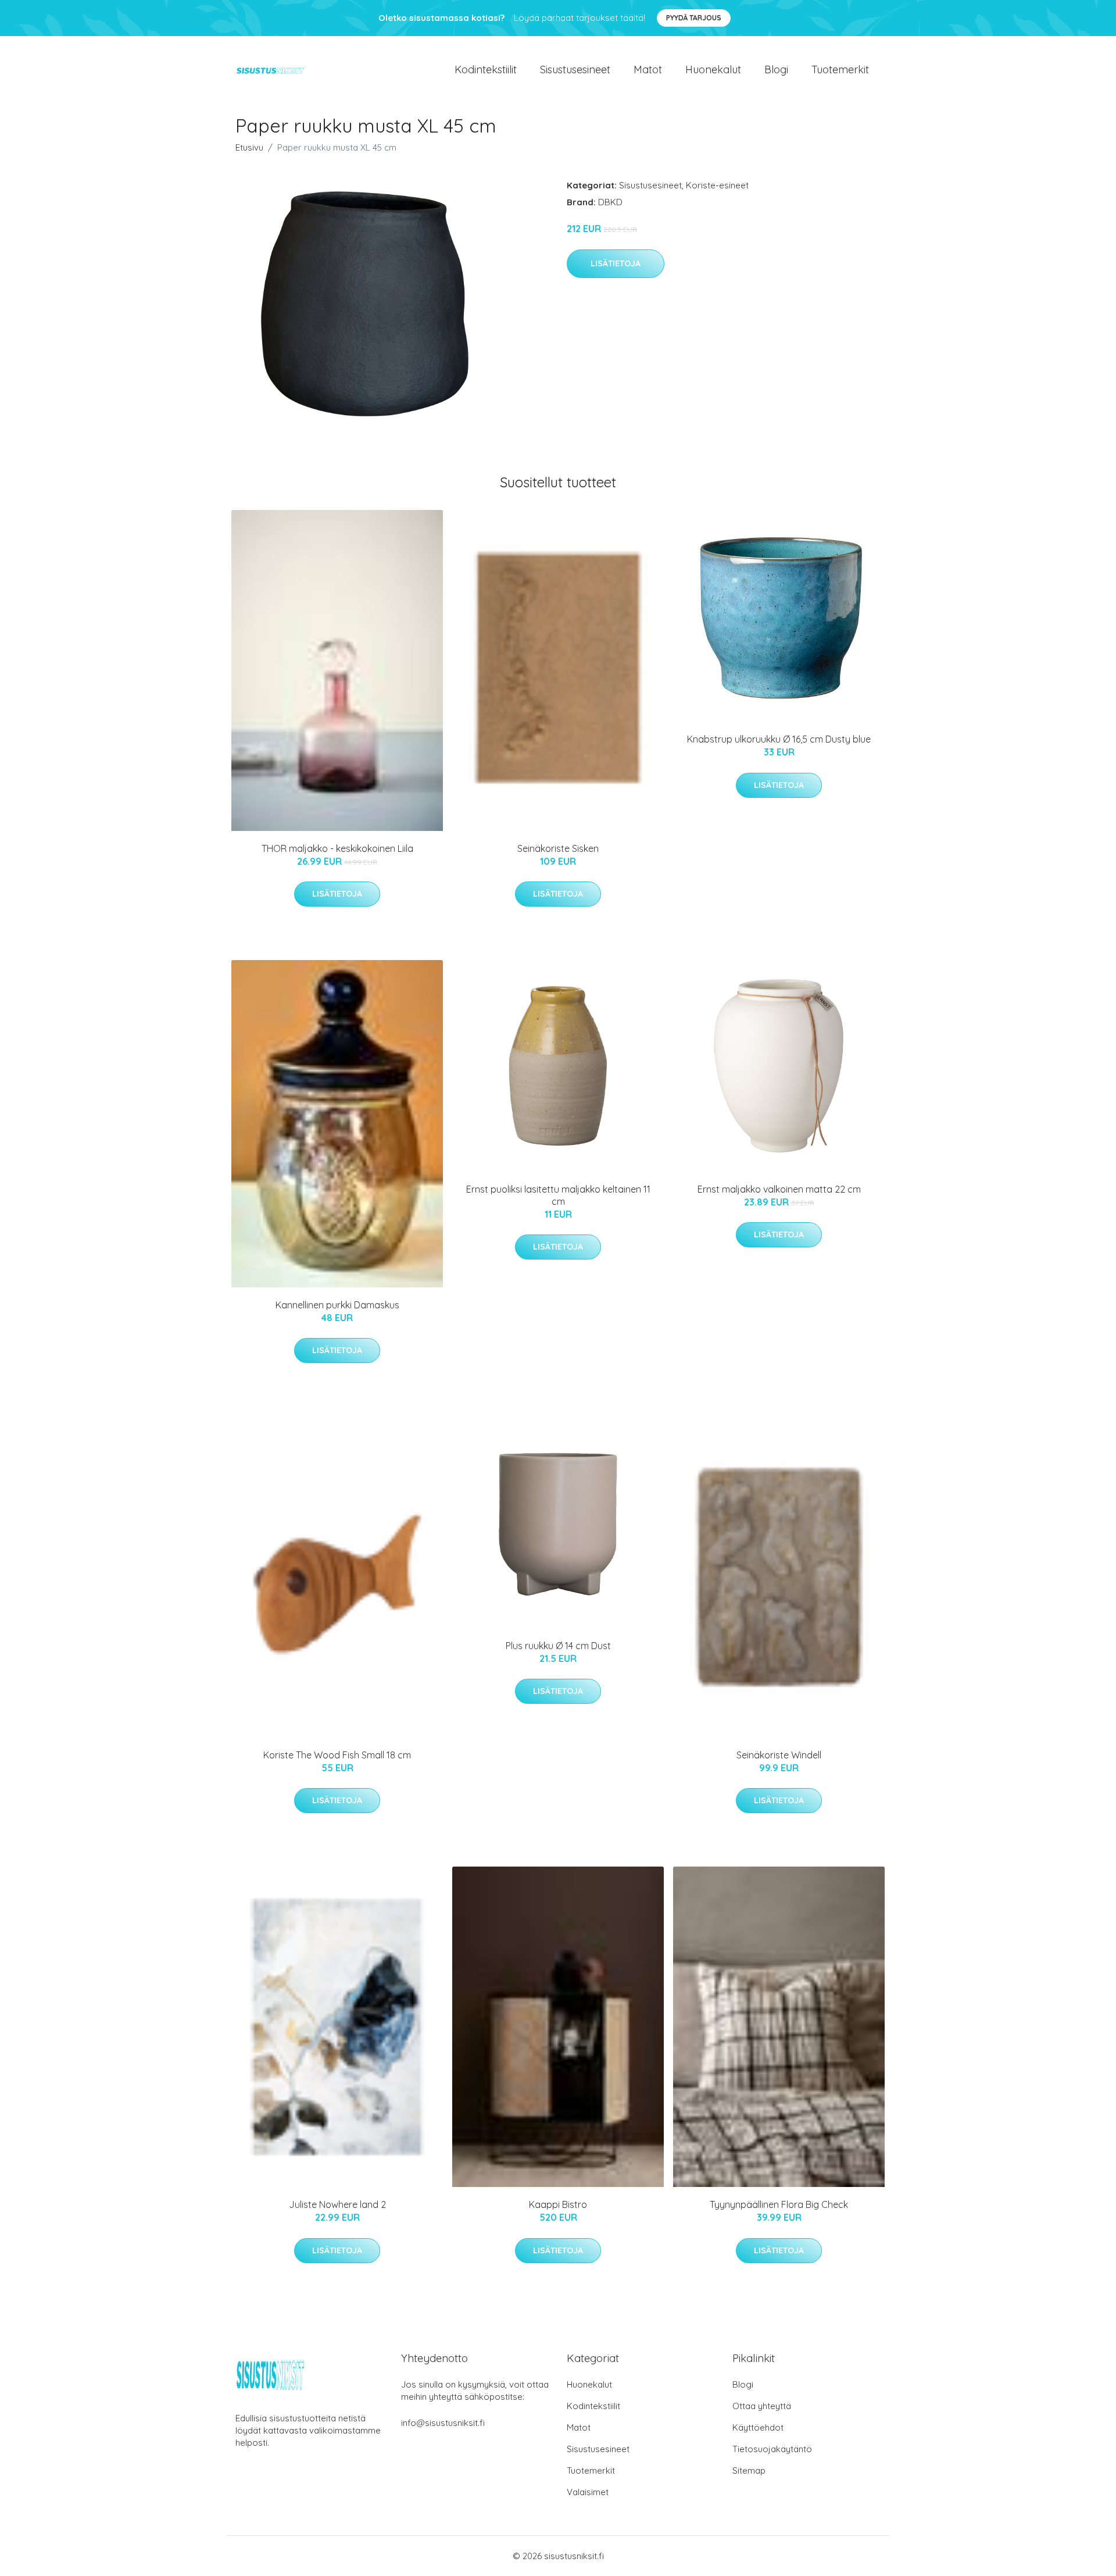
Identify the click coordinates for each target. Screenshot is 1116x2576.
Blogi (776, 69)
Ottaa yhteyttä (762, 2406)
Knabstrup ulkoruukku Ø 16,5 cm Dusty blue (779, 739)
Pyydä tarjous (694, 18)
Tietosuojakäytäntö (772, 2449)
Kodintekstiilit (486, 69)
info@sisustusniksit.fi (443, 2423)
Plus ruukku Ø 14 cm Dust (558, 1646)
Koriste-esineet (717, 185)
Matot (648, 69)
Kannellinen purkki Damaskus (337, 1305)
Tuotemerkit (840, 69)
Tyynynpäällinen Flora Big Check (779, 2204)
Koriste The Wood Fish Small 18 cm (337, 1755)
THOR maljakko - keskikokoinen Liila (337, 848)
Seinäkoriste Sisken (558, 848)
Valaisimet (588, 2492)
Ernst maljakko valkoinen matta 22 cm (779, 1189)
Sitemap (749, 2470)
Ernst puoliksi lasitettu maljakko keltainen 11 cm (558, 1195)
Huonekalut (713, 69)
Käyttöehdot (758, 2427)
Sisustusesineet (575, 69)
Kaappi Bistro (558, 2204)
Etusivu (249, 147)
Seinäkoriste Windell (779, 1755)
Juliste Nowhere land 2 (337, 2204)
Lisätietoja (616, 263)
